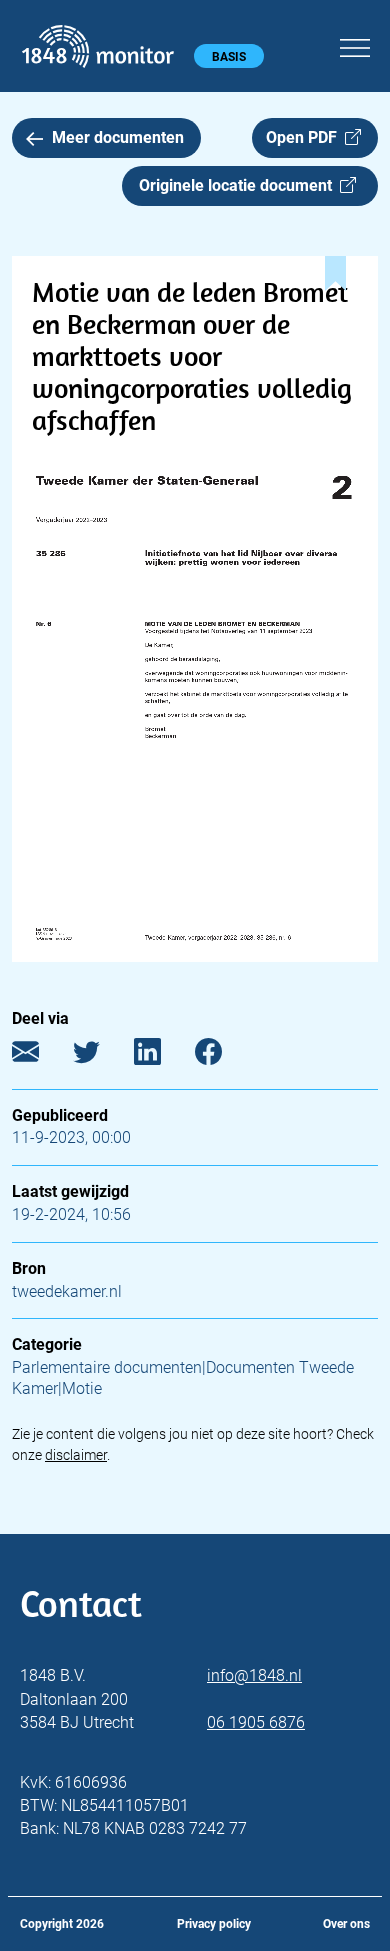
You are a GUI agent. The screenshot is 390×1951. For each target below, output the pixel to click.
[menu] (355, 45)
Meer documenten (118, 137)
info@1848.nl (254, 1675)
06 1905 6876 (256, 1722)
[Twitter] (101, 1055)
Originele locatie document (239, 185)
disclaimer (76, 1455)
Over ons (346, 1924)
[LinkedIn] (162, 1055)
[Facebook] (223, 1055)
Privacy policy (214, 1924)
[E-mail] (40, 1055)
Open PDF (305, 137)
